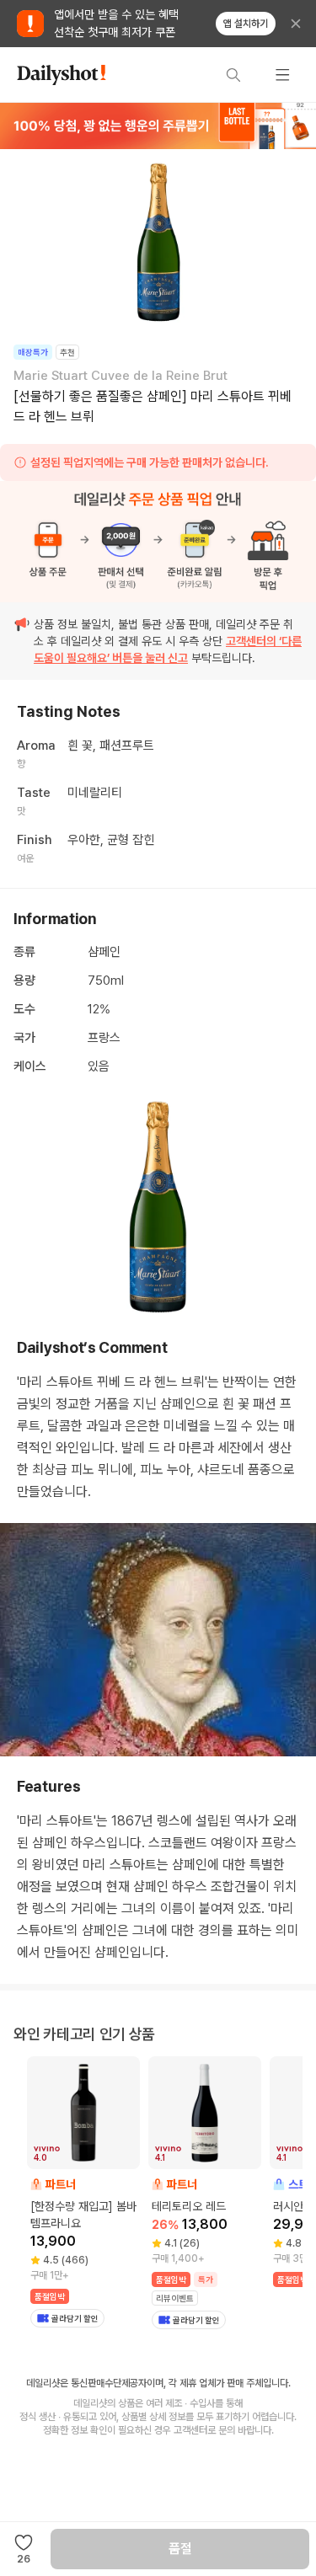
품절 (180, 2549)
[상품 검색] (233, 75)
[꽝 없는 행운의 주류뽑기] (158, 126)
